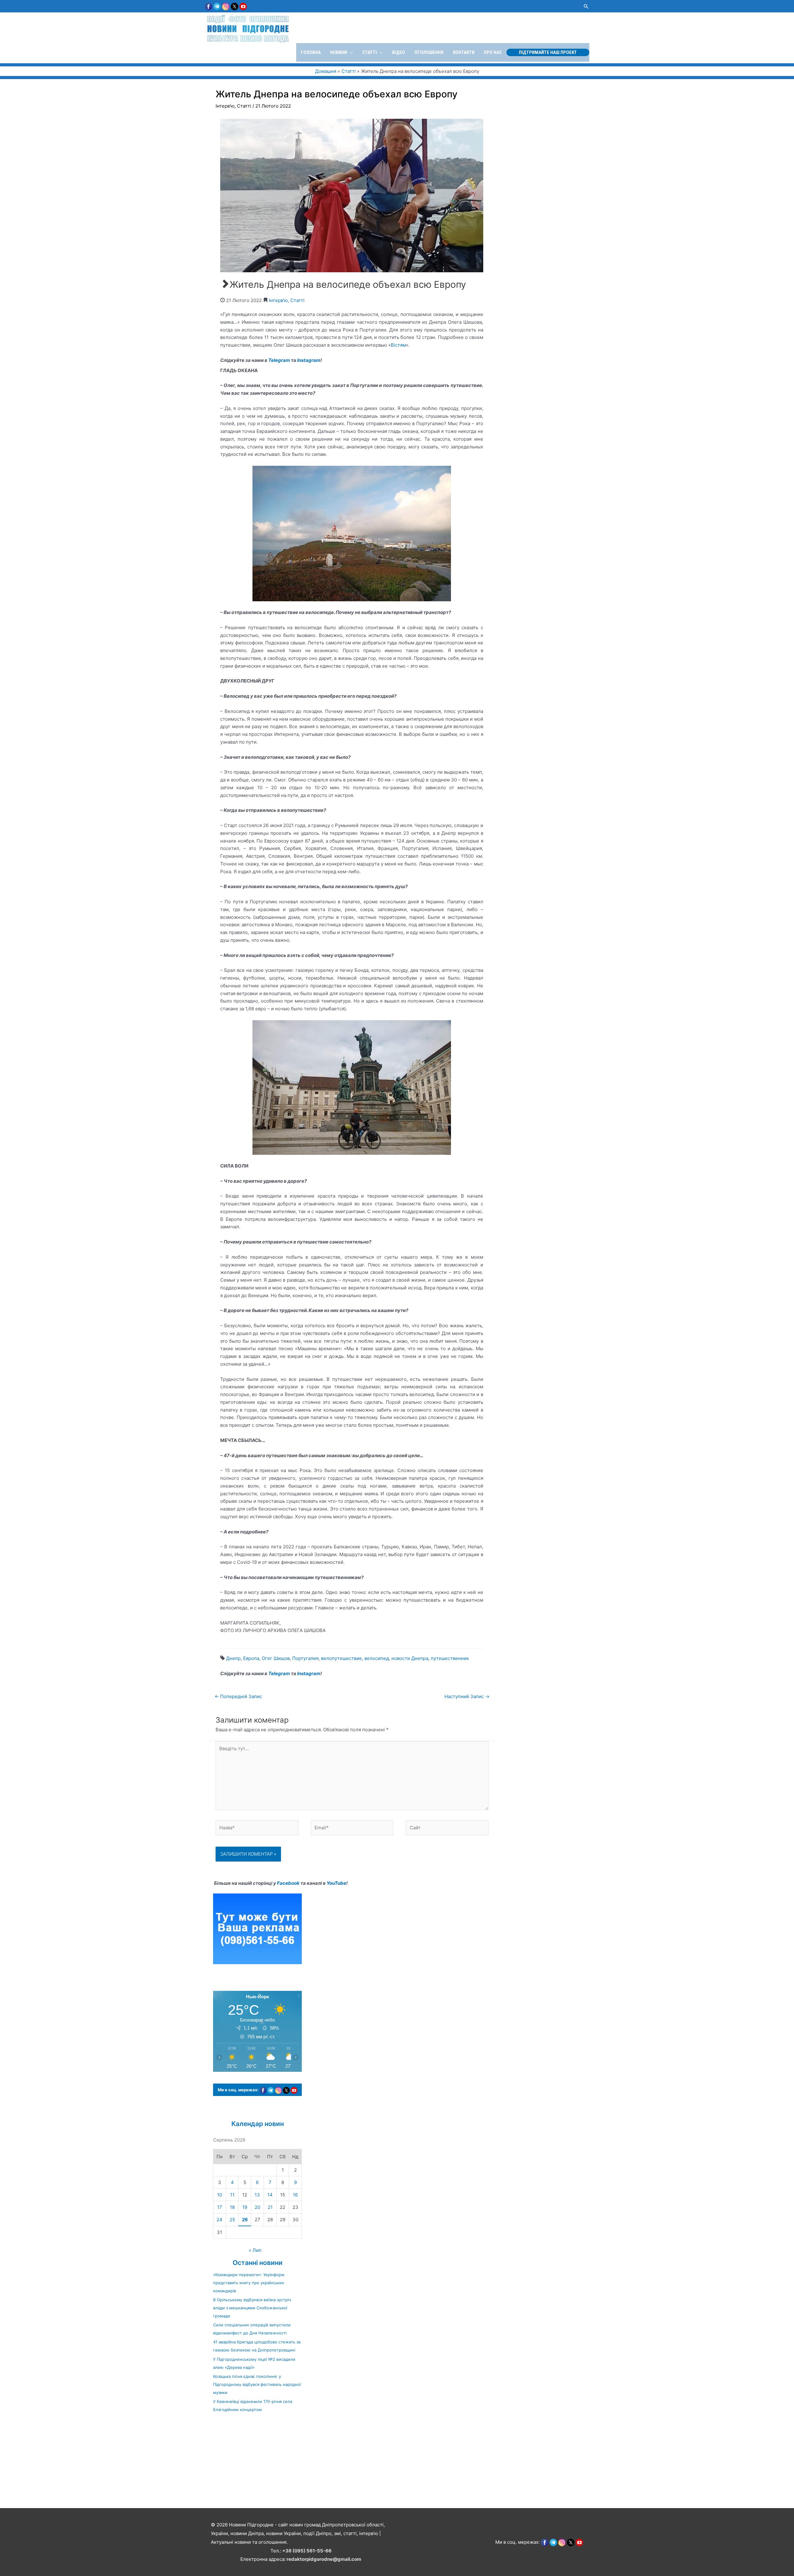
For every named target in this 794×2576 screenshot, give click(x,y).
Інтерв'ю (225, 106)
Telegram (279, 360)
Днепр (233, 1658)
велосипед (377, 1658)
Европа (251, 1658)
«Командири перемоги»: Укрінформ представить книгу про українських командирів (249, 2283)
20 (257, 2207)
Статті (244, 106)
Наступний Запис (467, 1696)
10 (220, 2195)
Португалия (305, 1658)
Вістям (398, 345)
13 (257, 2195)
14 (270, 2195)
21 (270, 2207)
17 (220, 2207)
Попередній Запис (238, 1696)
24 (219, 2220)
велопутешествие (341, 1658)
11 (232, 2195)
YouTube (336, 1883)
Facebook (288, 1883)
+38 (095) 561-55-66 (307, 2551)
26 (245, 2220)
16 (295, 2195)
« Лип (255, 2250)
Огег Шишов (276, 1658)
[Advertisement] (186, 2463)
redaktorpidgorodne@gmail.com (324, 2559)
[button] (586, 6)
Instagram (309, 360)
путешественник (450, 1658)
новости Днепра (410, 1658)
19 (245, 2207)
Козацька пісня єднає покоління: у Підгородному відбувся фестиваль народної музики (257, 2384)
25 (232, 2220)
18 (232, 2207)
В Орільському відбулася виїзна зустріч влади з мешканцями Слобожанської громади (252, 2308)
